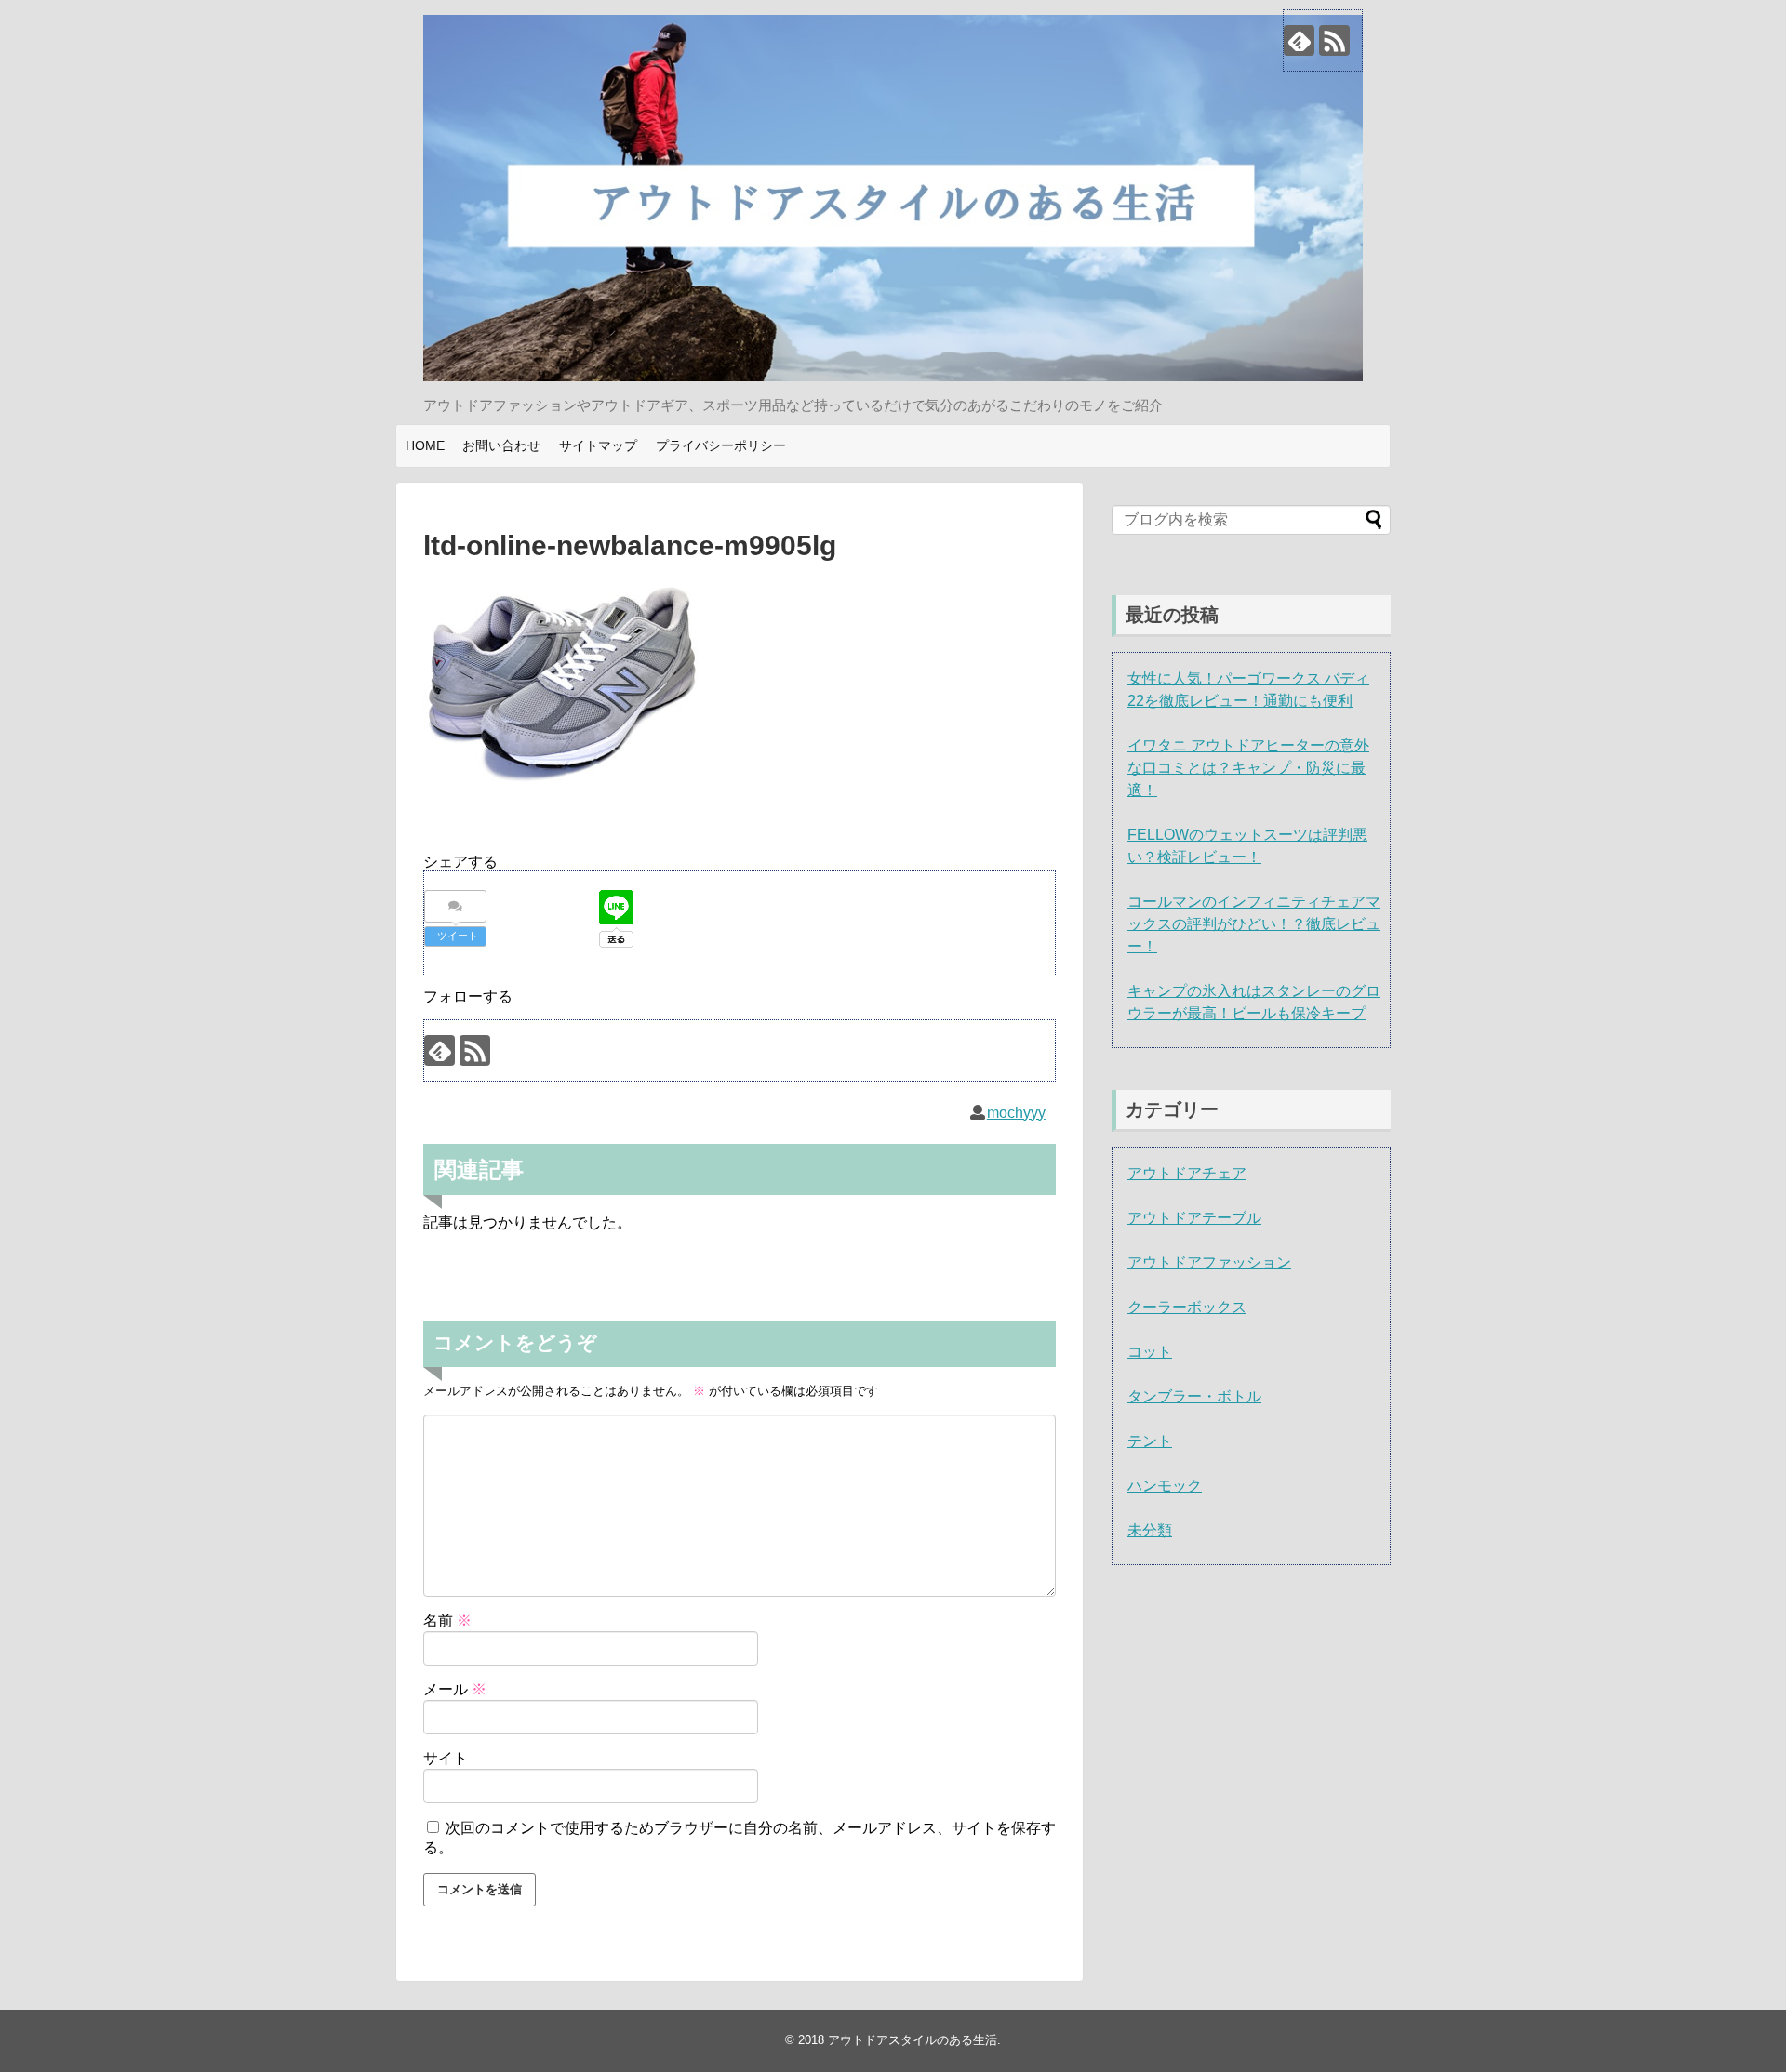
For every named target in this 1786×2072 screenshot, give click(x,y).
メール (455, 1689)
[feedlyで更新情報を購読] (1299, 40)
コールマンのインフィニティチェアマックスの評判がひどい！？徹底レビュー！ (1254, 924)
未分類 (1150, 1530)
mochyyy (1016, 1113)
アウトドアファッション (1209, 1262)
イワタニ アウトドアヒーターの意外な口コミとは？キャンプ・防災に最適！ (1248, 768)
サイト (446, 1758)
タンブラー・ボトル (1194, 1396)
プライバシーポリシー (721, 445)
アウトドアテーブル (1194, 1218)
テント (1150, 1441)
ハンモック (1165, 1486)
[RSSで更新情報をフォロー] (1334, 40)
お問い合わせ (501, 445)
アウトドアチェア (1187, 1173)
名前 (447, 1620)
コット (1150, 1352)
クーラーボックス (1187, 1307)
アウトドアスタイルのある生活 (913, 2040)
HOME (425, 445)
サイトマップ (598, 445)
